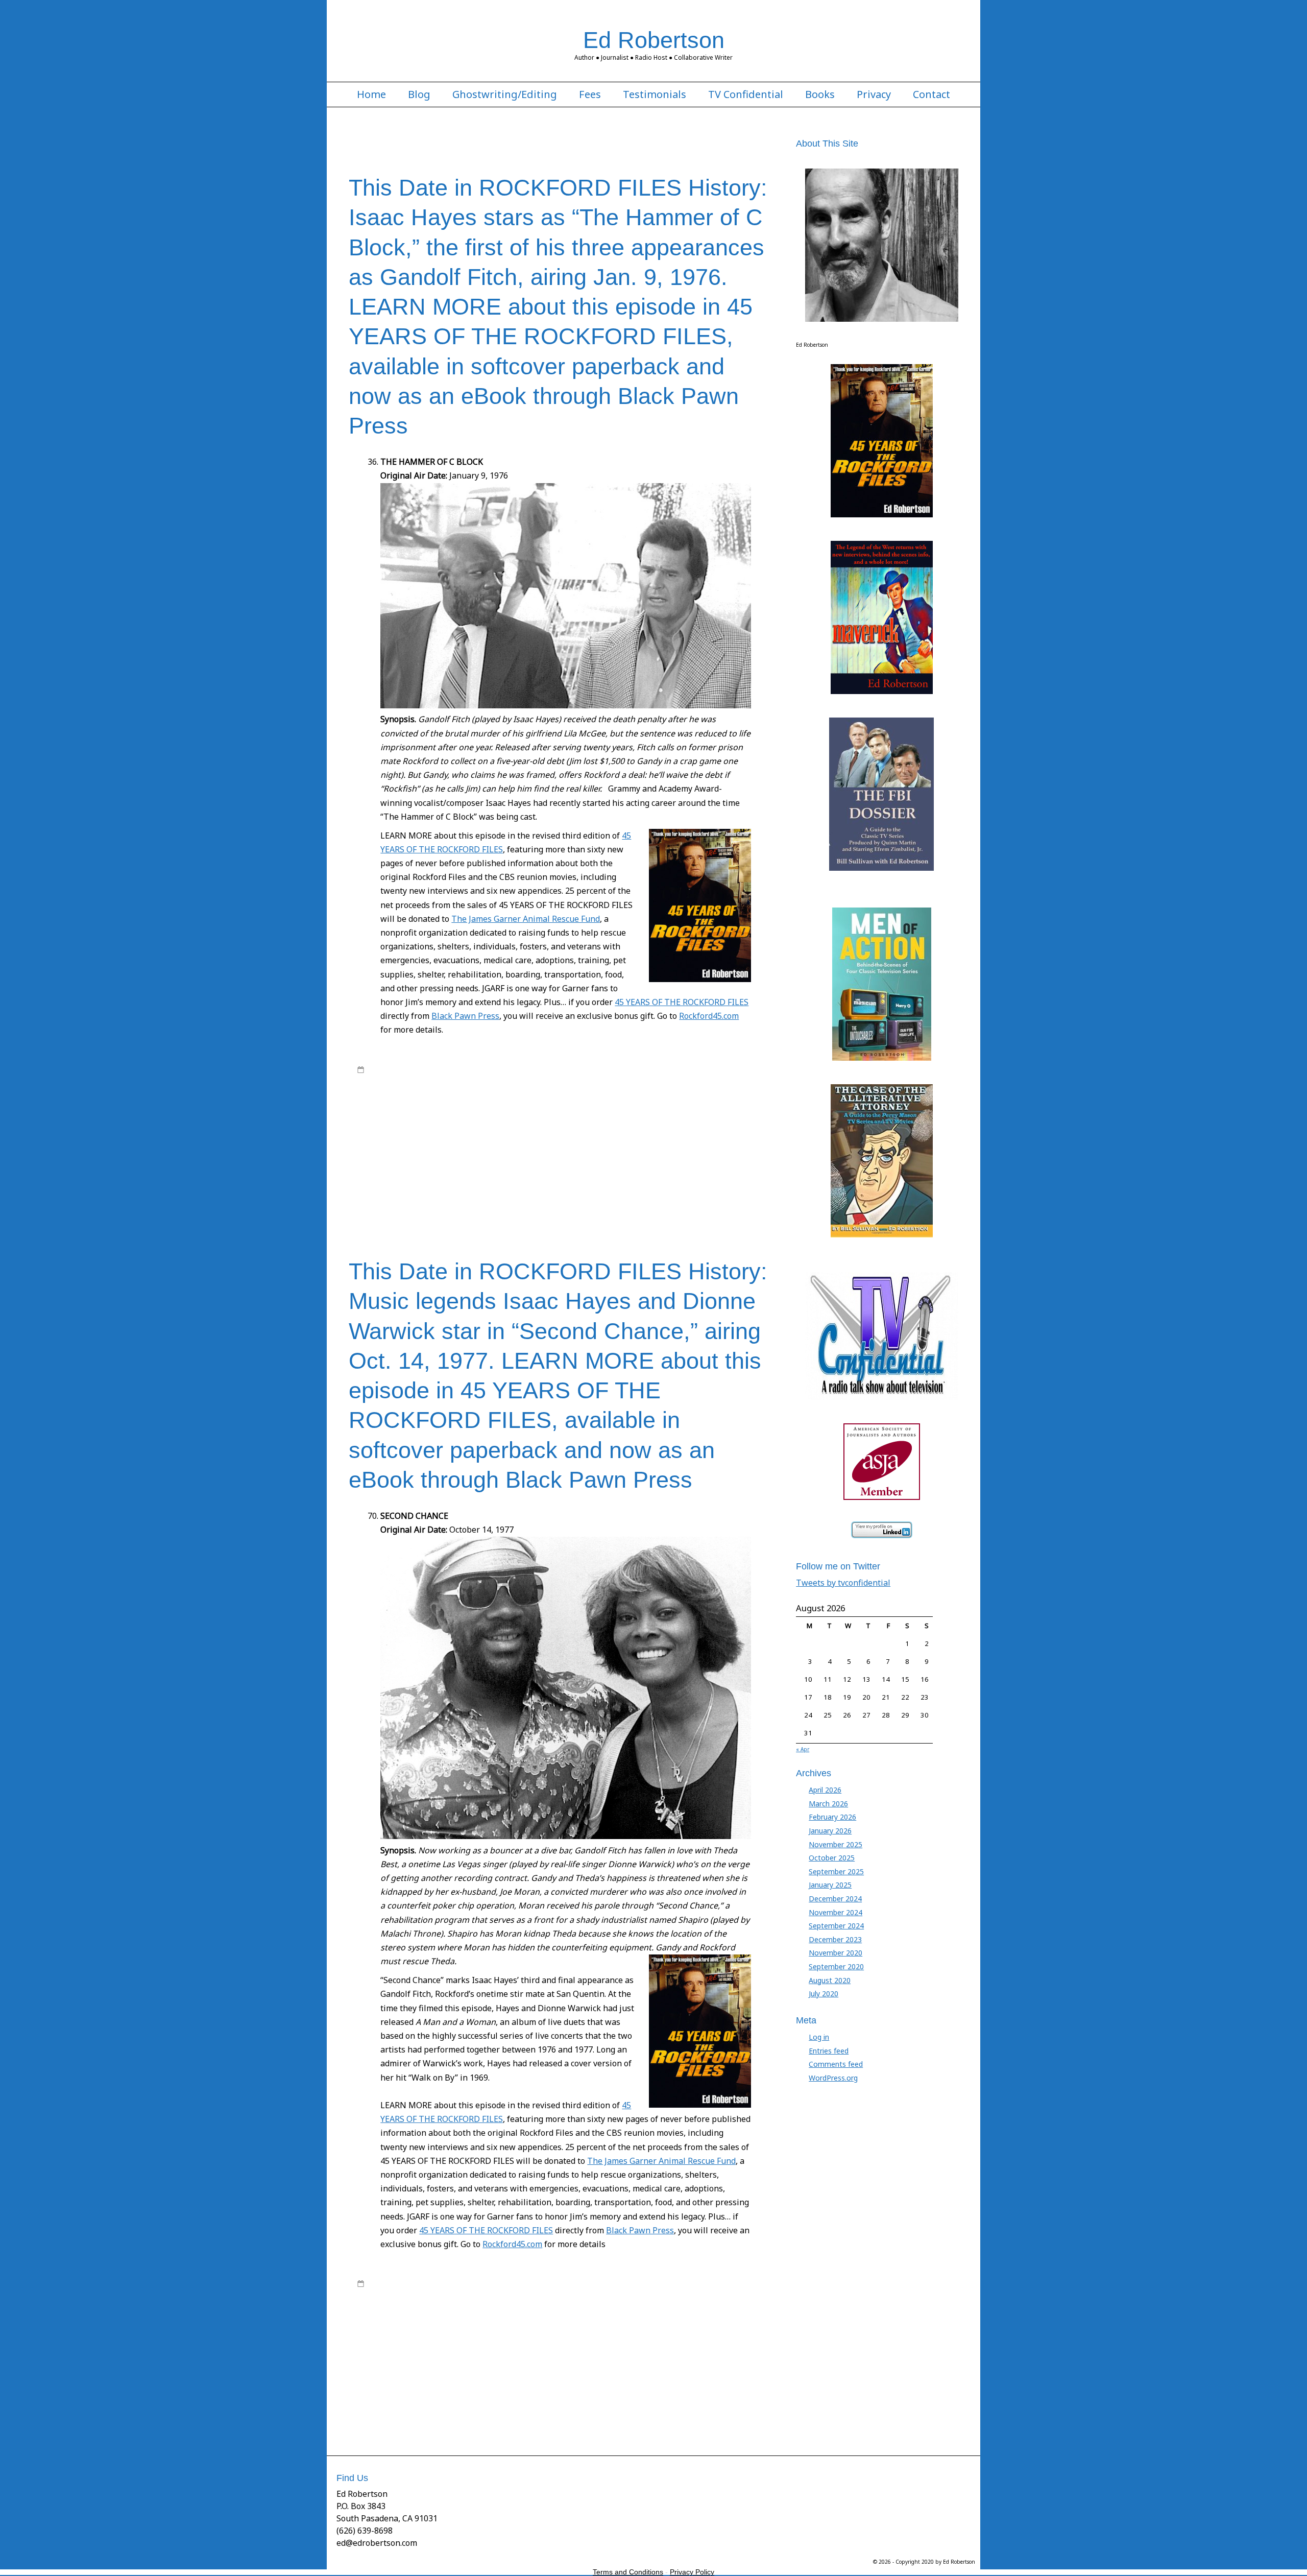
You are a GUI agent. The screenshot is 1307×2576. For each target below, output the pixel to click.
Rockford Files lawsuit (598, 1179)
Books (820, 94)
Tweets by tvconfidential (843, 1583)
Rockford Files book (504, 1079)
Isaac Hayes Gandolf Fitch (426, 1129)
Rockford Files (449, 1079)
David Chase (515, 1099)
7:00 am (380, 2283)
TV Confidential (746, 94)
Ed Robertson (654, 40)
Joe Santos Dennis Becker (421, 1169)
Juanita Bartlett (485, 1169)
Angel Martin (558, 1089)
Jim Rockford (443, 1159)
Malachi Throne (626, 1169)
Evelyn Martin (706, 1109)
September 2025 (836, 1871)
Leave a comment (395, 1209)
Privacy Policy (692, 2572)
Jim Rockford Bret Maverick (506, 1159)
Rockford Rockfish (662, 1179)
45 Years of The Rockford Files (535, 1069)
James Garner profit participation (580, 1149)
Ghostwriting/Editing (505, 94)
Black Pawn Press (465, 1016)
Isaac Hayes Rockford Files (509, 1129)
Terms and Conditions (628, 2572)
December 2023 (835, 1939)
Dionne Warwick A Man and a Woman (680, 1099)
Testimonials (655, 94)
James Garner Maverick (492, 1149)
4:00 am (380, 1069)
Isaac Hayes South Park (648, 1129)
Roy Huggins (729, 1079)
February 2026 (832, 1817)
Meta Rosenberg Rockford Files (450, 1179)
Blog (419, 94)
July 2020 (824, 1994)
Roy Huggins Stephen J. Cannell (551, 1189)
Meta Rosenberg (679, 1169)
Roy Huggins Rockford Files (458, 1189)
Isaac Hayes (569, 1119)
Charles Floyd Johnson (671, 1089)
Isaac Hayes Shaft (581, 1129)
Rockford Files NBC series (667, 1079)
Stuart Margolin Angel (391, 1199)
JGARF (413, 1159)
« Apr (803, 1749)
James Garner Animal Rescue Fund (632, 1139)
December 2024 (835, 1899)
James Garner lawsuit (421, 1149)
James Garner (725, 1069)
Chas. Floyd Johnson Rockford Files (439, 1099)
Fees (590, 94)
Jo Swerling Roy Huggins (707, 1159)
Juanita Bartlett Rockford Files (554, 1169)
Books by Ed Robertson (621, 1069)
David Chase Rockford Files (579, 1099)
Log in (819, 2037)
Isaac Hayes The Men (424, 1139)
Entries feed (829, 2051)
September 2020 (836, 1966)
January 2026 (830, 1831)
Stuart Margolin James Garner (471, 1199)
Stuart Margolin (730, 1189)
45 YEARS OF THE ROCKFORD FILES (682, 1002)
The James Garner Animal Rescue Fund (526, 919)
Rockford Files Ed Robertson (581, 1079)
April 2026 (825, 1790)
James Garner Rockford (669, 1149)
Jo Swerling (567, 1159)
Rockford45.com (709, 1016)
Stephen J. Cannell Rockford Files (653, 1189)
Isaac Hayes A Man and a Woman (641, 1119)
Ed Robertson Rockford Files (639, 1109)
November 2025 (836, 1844)
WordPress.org (833, 2078)
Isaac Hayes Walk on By (497, 1139)
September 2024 (836, 1926)
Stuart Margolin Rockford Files (565, 1199)
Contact (931, 94)
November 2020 (836, 1953)
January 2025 (830, 1885)
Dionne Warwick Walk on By (506, 1109)
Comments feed (836, 2064)
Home (371, 94)
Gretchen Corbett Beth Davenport (495, 1119)
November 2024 (836, 1912)
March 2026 (828, 1804)
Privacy (874, 94)
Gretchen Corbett (414, 1119)
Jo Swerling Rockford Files (627, 1159)
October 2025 (832, 1858)
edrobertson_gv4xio (440, 1069)
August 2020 (830, 1980)
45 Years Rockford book (499, 1089)
